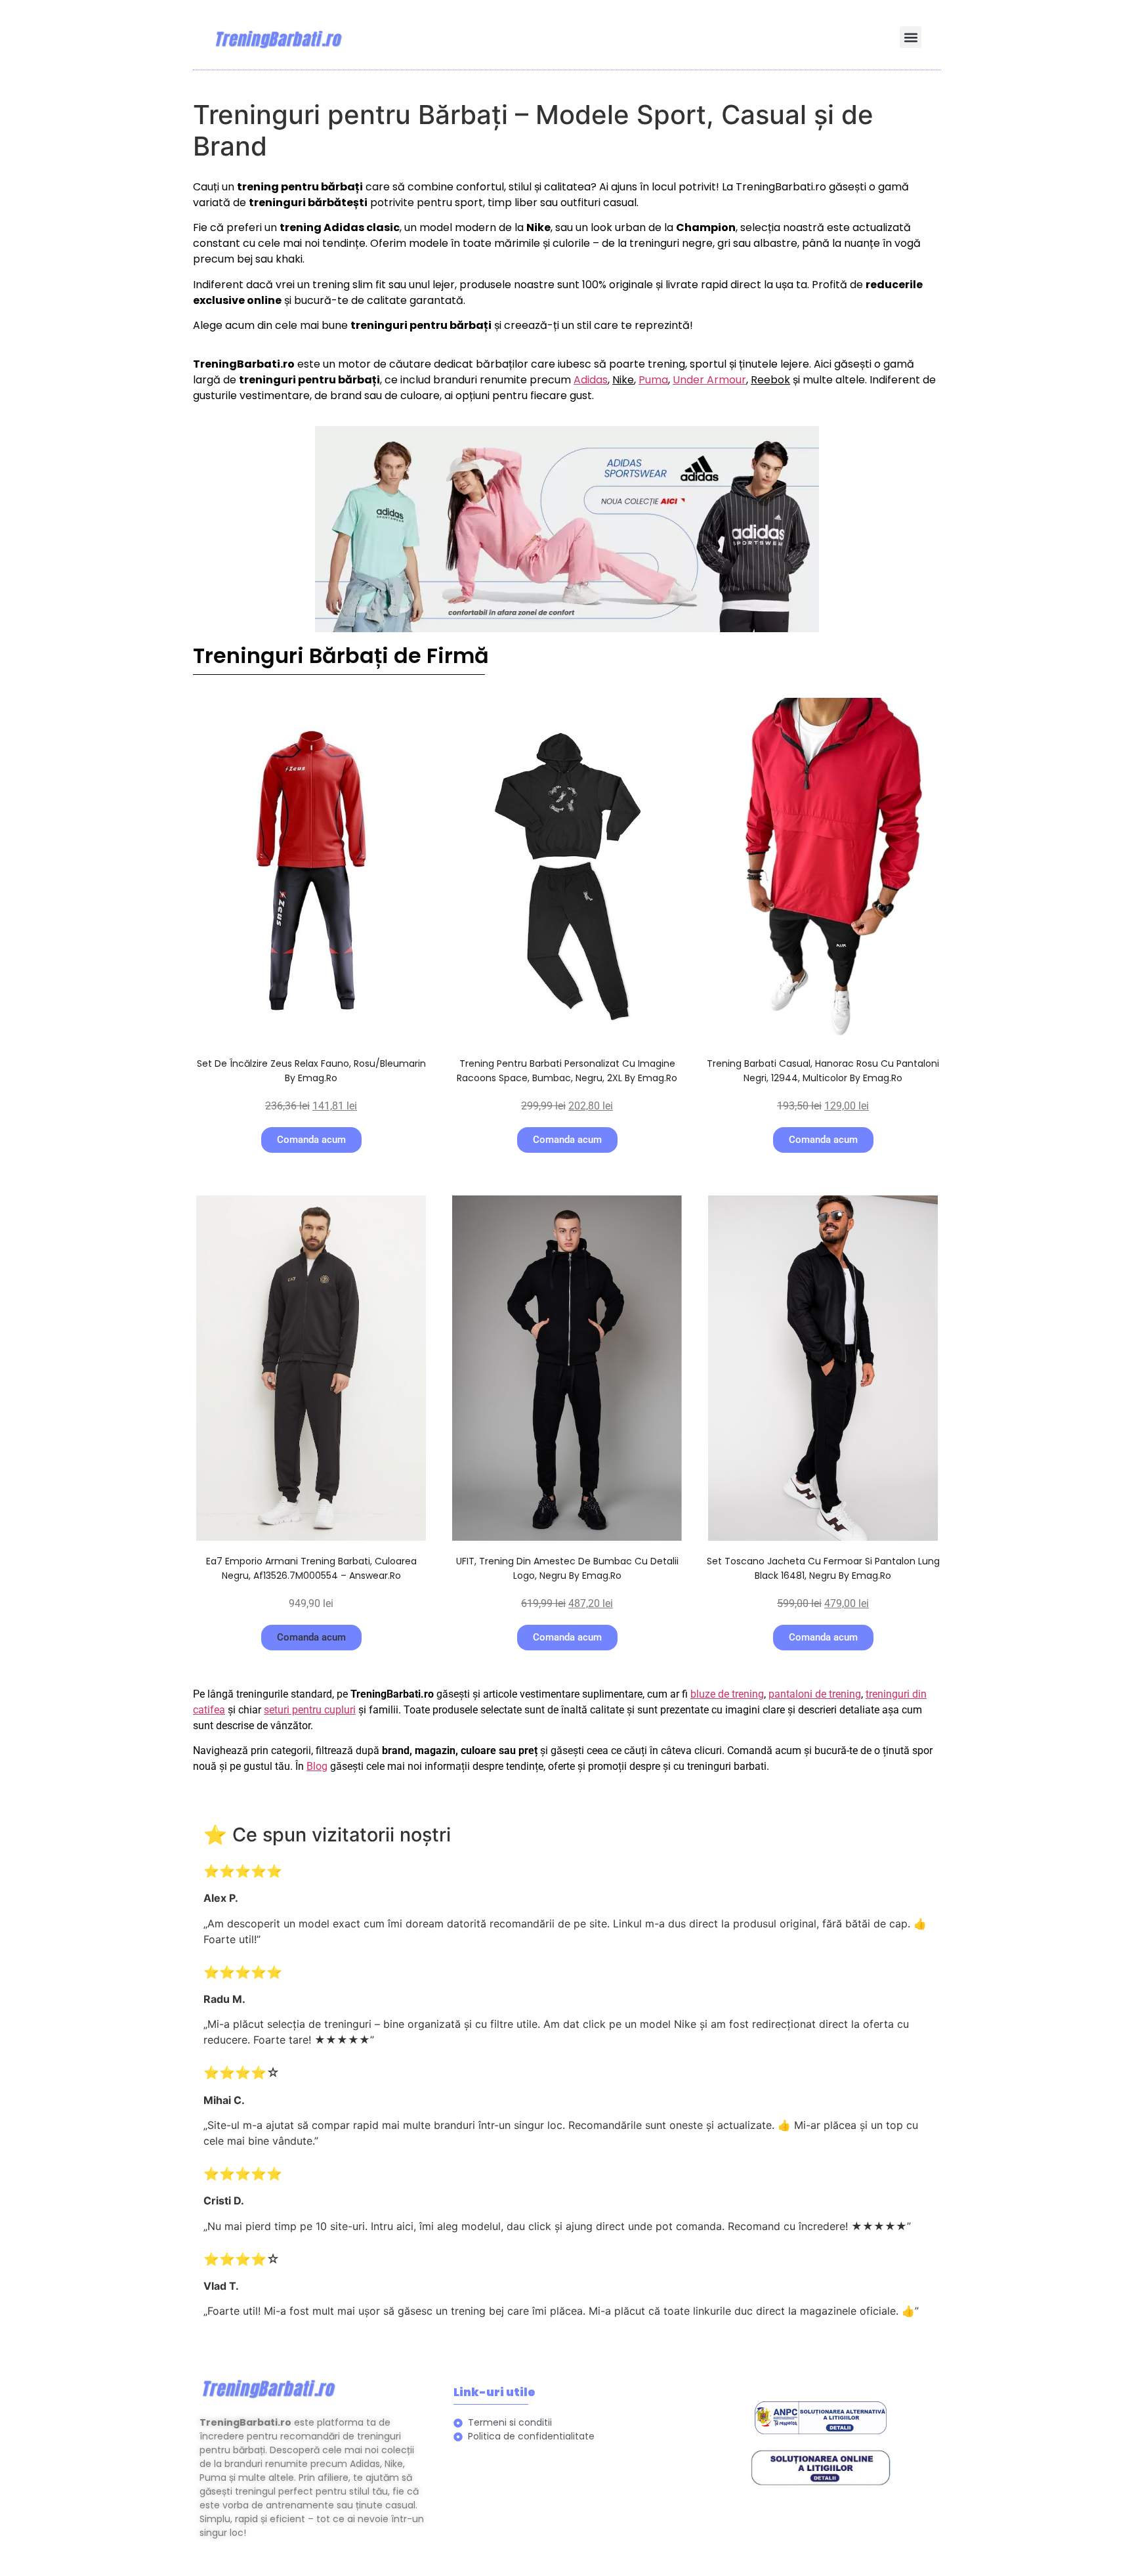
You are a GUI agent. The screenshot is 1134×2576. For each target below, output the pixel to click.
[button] (911, 37)
